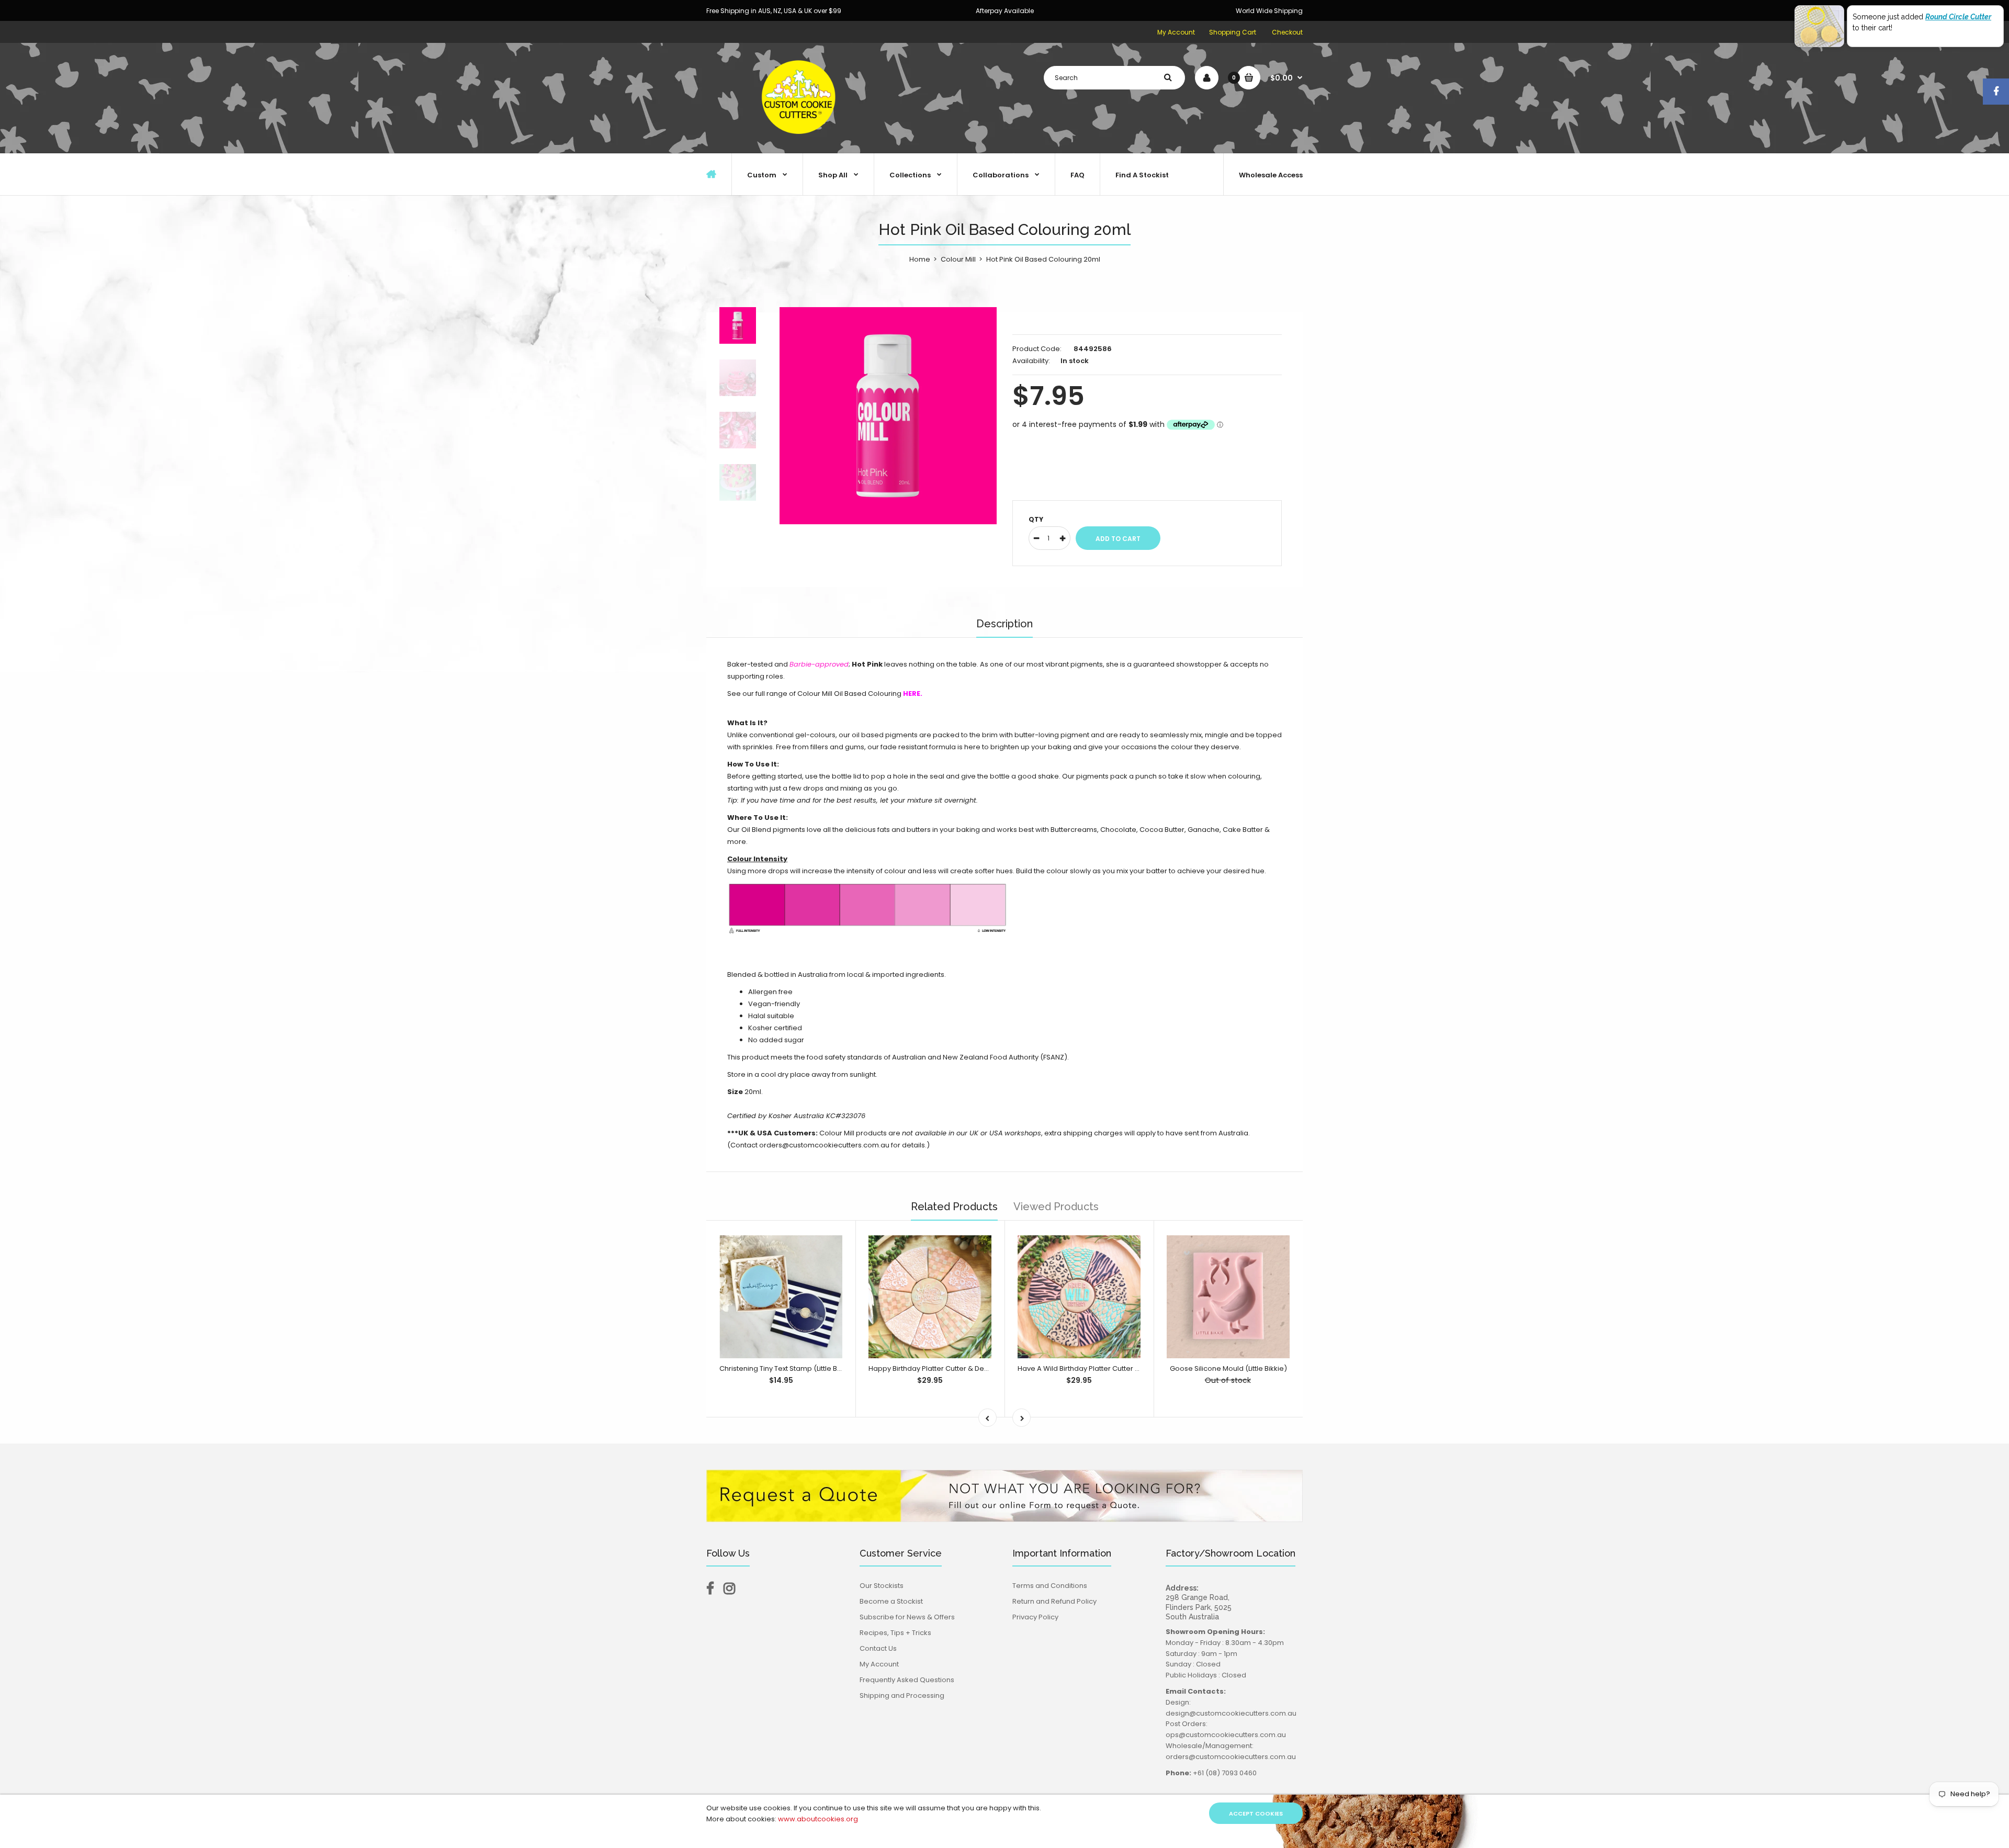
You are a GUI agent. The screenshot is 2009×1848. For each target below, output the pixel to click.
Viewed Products (1056, 1207)
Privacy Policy (1035, 1617)
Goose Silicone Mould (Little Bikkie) (1228, 1368)
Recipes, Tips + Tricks (895, 1633)
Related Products (954, 1207)
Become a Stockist (891, 1601)
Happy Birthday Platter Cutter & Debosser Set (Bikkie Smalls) (970, 1368)
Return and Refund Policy (1054, 1601)
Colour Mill (958, 259)
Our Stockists (882, 1586)
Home (920, 259)
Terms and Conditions (1050, 1586)
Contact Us (878, 1648)
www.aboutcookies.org (818, 1819)
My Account (1176, 32)
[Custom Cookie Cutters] (800, 142)
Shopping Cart (1233, 32)
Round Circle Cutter (1958, 17)
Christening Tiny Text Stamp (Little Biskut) (787, 1368)
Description (1004, 624)
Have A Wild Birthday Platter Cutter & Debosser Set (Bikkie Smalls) (1128, 1368)
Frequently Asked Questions (907, 1680)
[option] (888, 416)
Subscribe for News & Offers (907, 1617)
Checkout (1287, 32)
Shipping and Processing (902, 1695)
